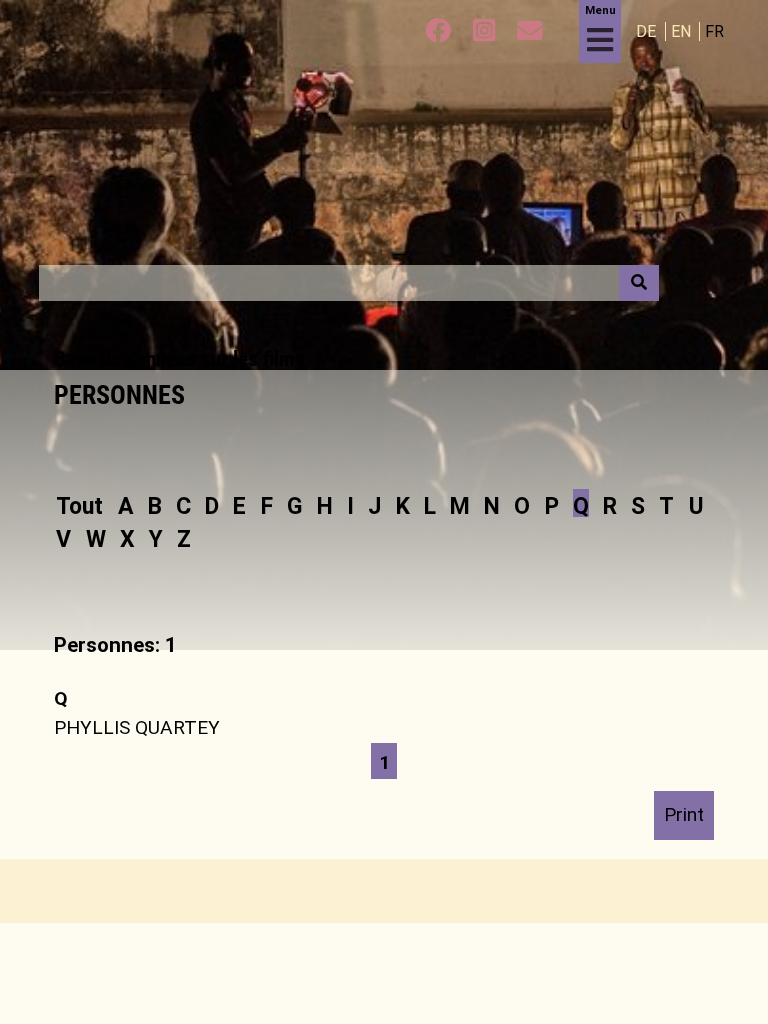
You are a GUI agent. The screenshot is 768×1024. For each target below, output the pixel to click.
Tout (79, 505)
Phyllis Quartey (137, 727)
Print (684, 814)
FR (714, 31)
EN (683, 31)
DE (648, 31)
